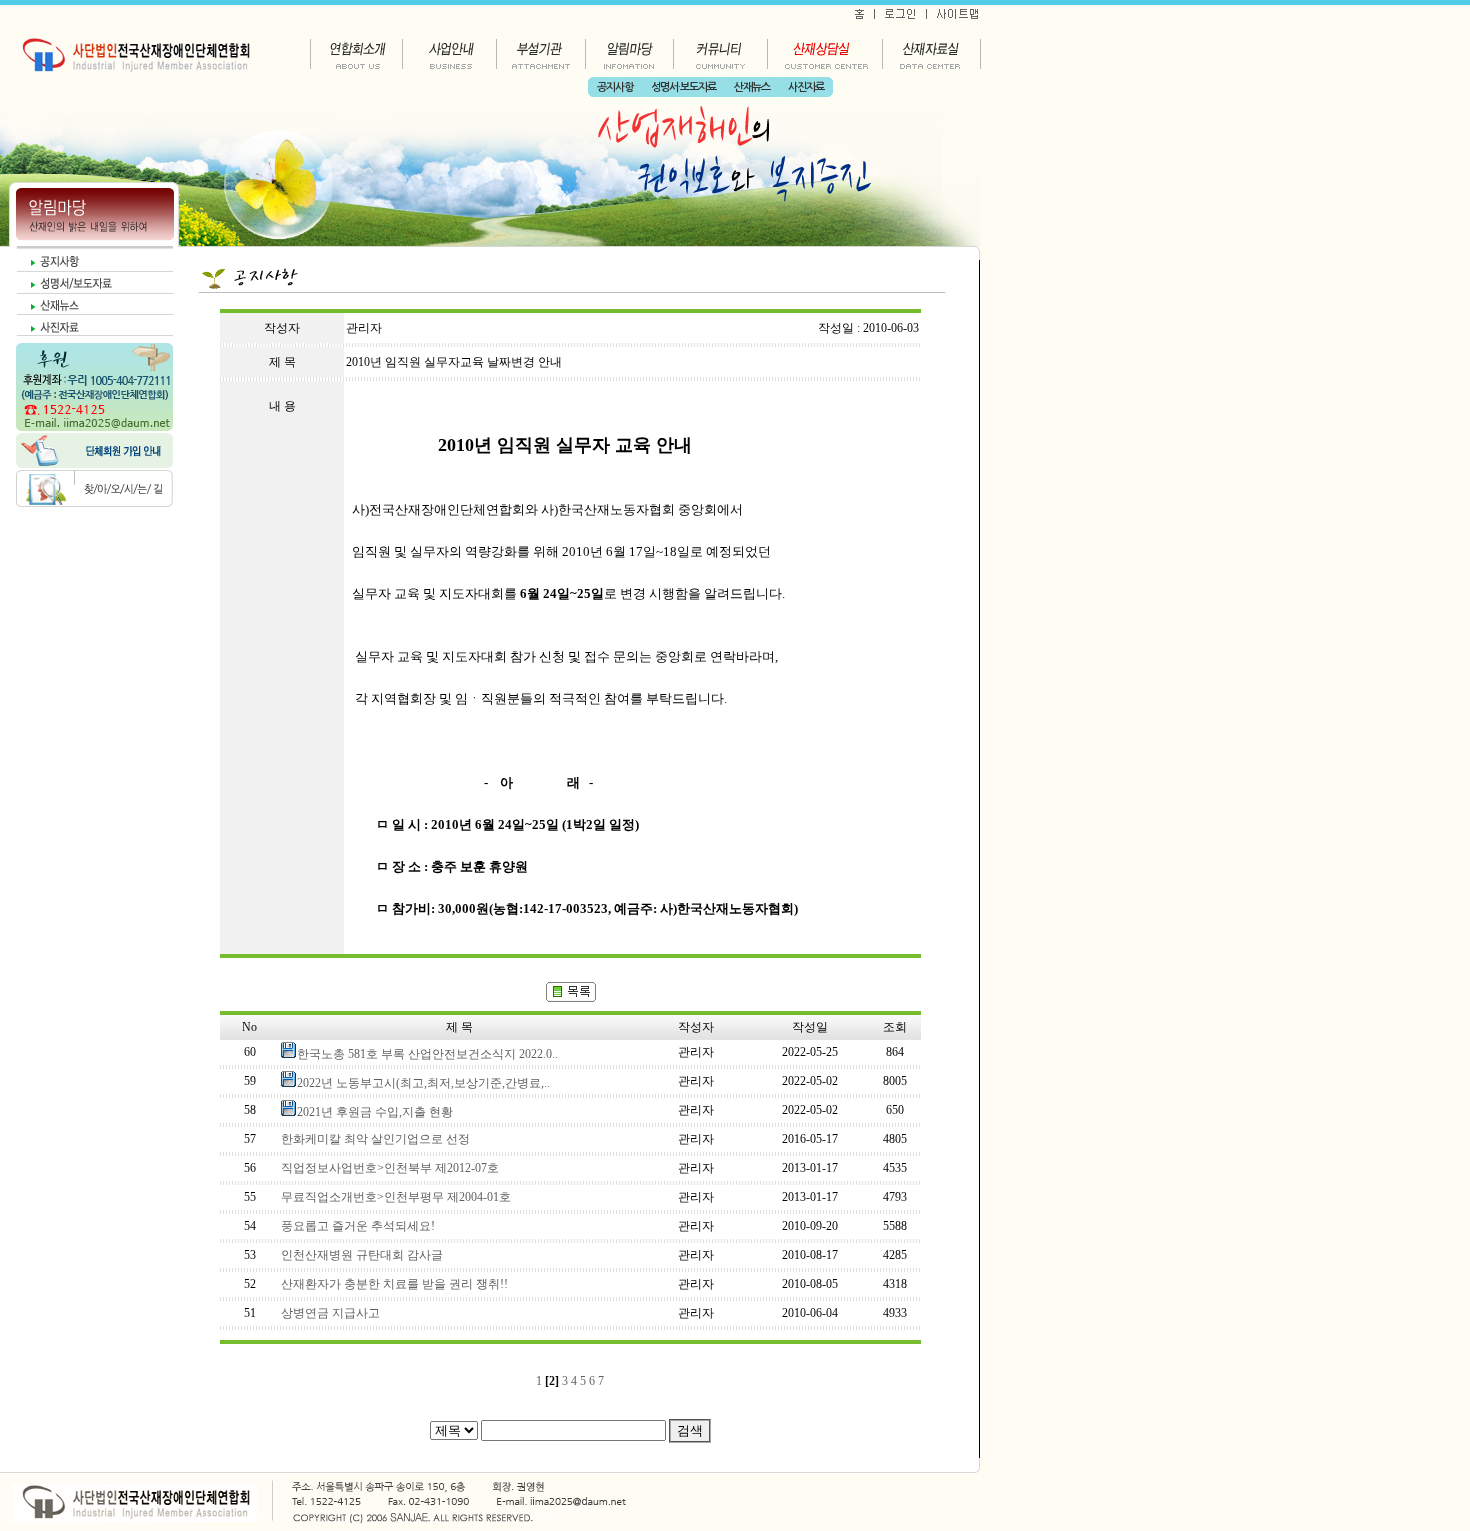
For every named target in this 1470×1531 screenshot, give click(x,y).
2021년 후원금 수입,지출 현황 (375, 1112)
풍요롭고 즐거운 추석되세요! (358, 1226)
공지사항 (615, 87)
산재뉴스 (752, 87)
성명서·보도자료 (683, 87)
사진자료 (806, 87)
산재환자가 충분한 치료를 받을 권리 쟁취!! (394, 1284)
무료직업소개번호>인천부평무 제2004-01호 (396, 1197)
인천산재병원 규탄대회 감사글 (362, 1255)
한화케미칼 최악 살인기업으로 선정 (375, 1139)
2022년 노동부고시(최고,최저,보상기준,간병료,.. (423, 1083)
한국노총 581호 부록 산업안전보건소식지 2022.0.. (427, 1054)
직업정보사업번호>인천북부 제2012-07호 (390, 1168)
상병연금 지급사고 (330, 1313)
